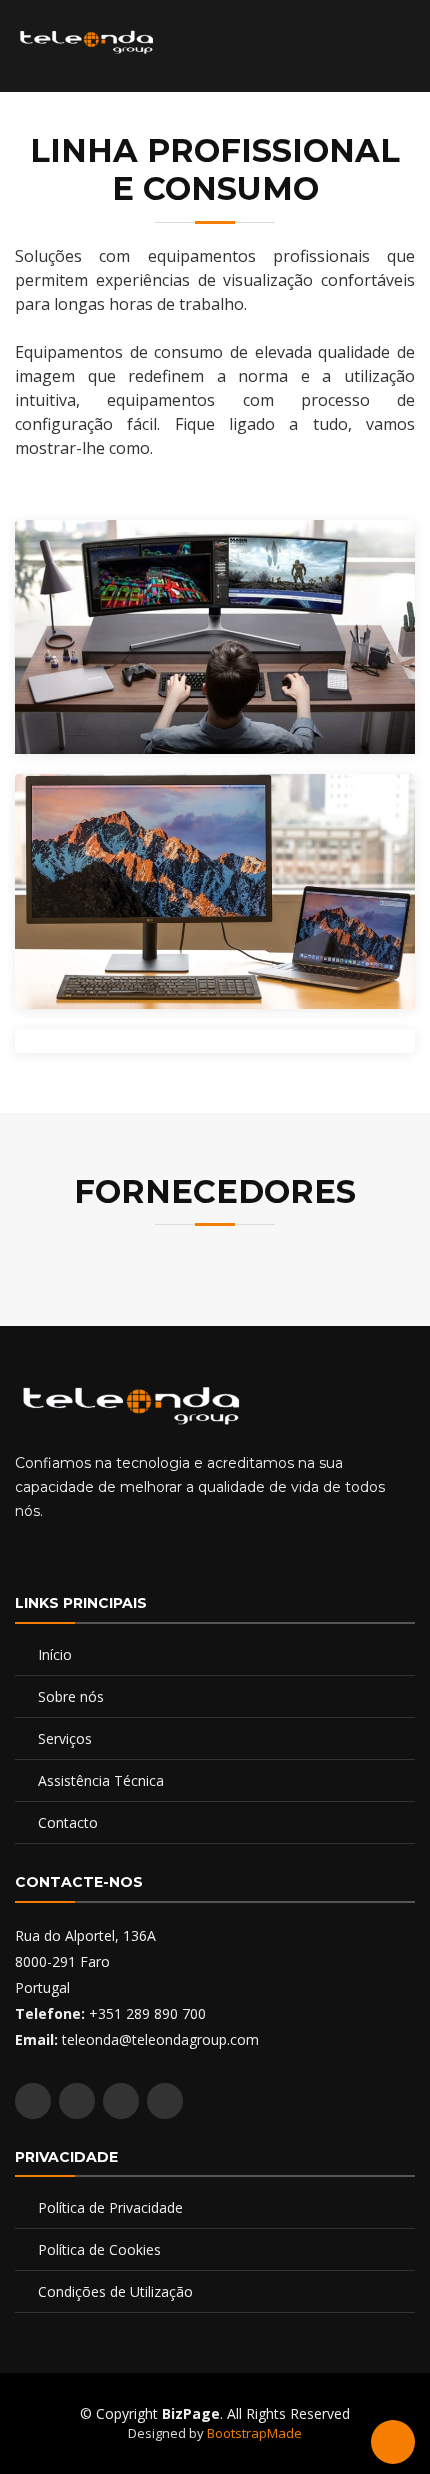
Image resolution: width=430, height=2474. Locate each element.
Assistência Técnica (101, 1780)
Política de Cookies (99, 2249)
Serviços (65, 1738)
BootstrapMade (254, 2433)
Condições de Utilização (115, 2291)
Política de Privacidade (110, 2207)
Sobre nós (71, 1696)
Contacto (68, 1822)
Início (55, 1654)
